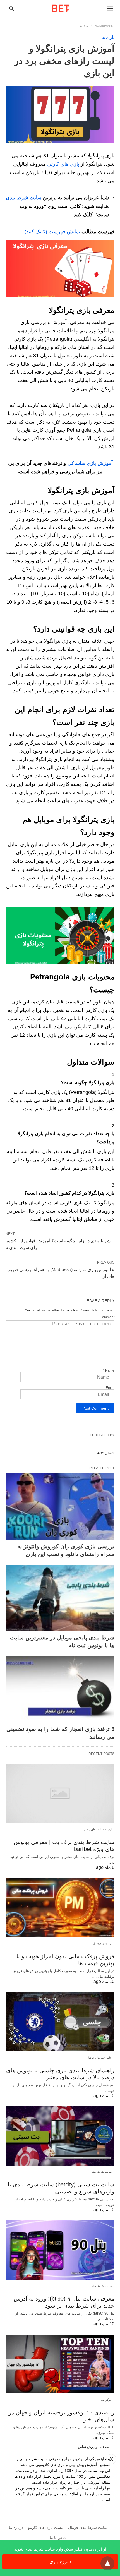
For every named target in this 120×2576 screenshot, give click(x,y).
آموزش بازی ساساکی (90, 463)
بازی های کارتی (63, 164)
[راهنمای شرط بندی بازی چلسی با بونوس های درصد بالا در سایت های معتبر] (60, 2022)
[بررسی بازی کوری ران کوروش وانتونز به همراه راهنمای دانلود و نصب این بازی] (60, 1506)
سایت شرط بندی (24, 198)
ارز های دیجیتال (102, 1944)
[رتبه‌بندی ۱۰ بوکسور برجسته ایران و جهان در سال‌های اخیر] (60, 2364)
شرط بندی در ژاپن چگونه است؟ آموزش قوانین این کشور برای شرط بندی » (58, 1244)
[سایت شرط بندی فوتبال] (61, 8)
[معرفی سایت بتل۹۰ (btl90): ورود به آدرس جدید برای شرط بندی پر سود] (60, 2250)
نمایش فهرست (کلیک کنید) (52, 232)
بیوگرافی (106, 2400)
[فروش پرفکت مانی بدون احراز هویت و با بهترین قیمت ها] (60, 1908)
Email (109, 1388)
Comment (107, 1317)
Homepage (104, 26)
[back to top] (107, 2563)
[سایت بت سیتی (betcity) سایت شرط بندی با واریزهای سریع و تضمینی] (60, 2136)
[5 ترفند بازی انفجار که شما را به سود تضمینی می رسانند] (60, 1689)
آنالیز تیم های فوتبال (99, 2058)
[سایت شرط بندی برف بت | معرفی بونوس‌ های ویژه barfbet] (60, 1794)
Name (109, 1370)
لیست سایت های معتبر (98, 1829)
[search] (12, 9)
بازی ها (84, 26)
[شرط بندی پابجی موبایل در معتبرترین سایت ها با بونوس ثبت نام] (60, 1598)
